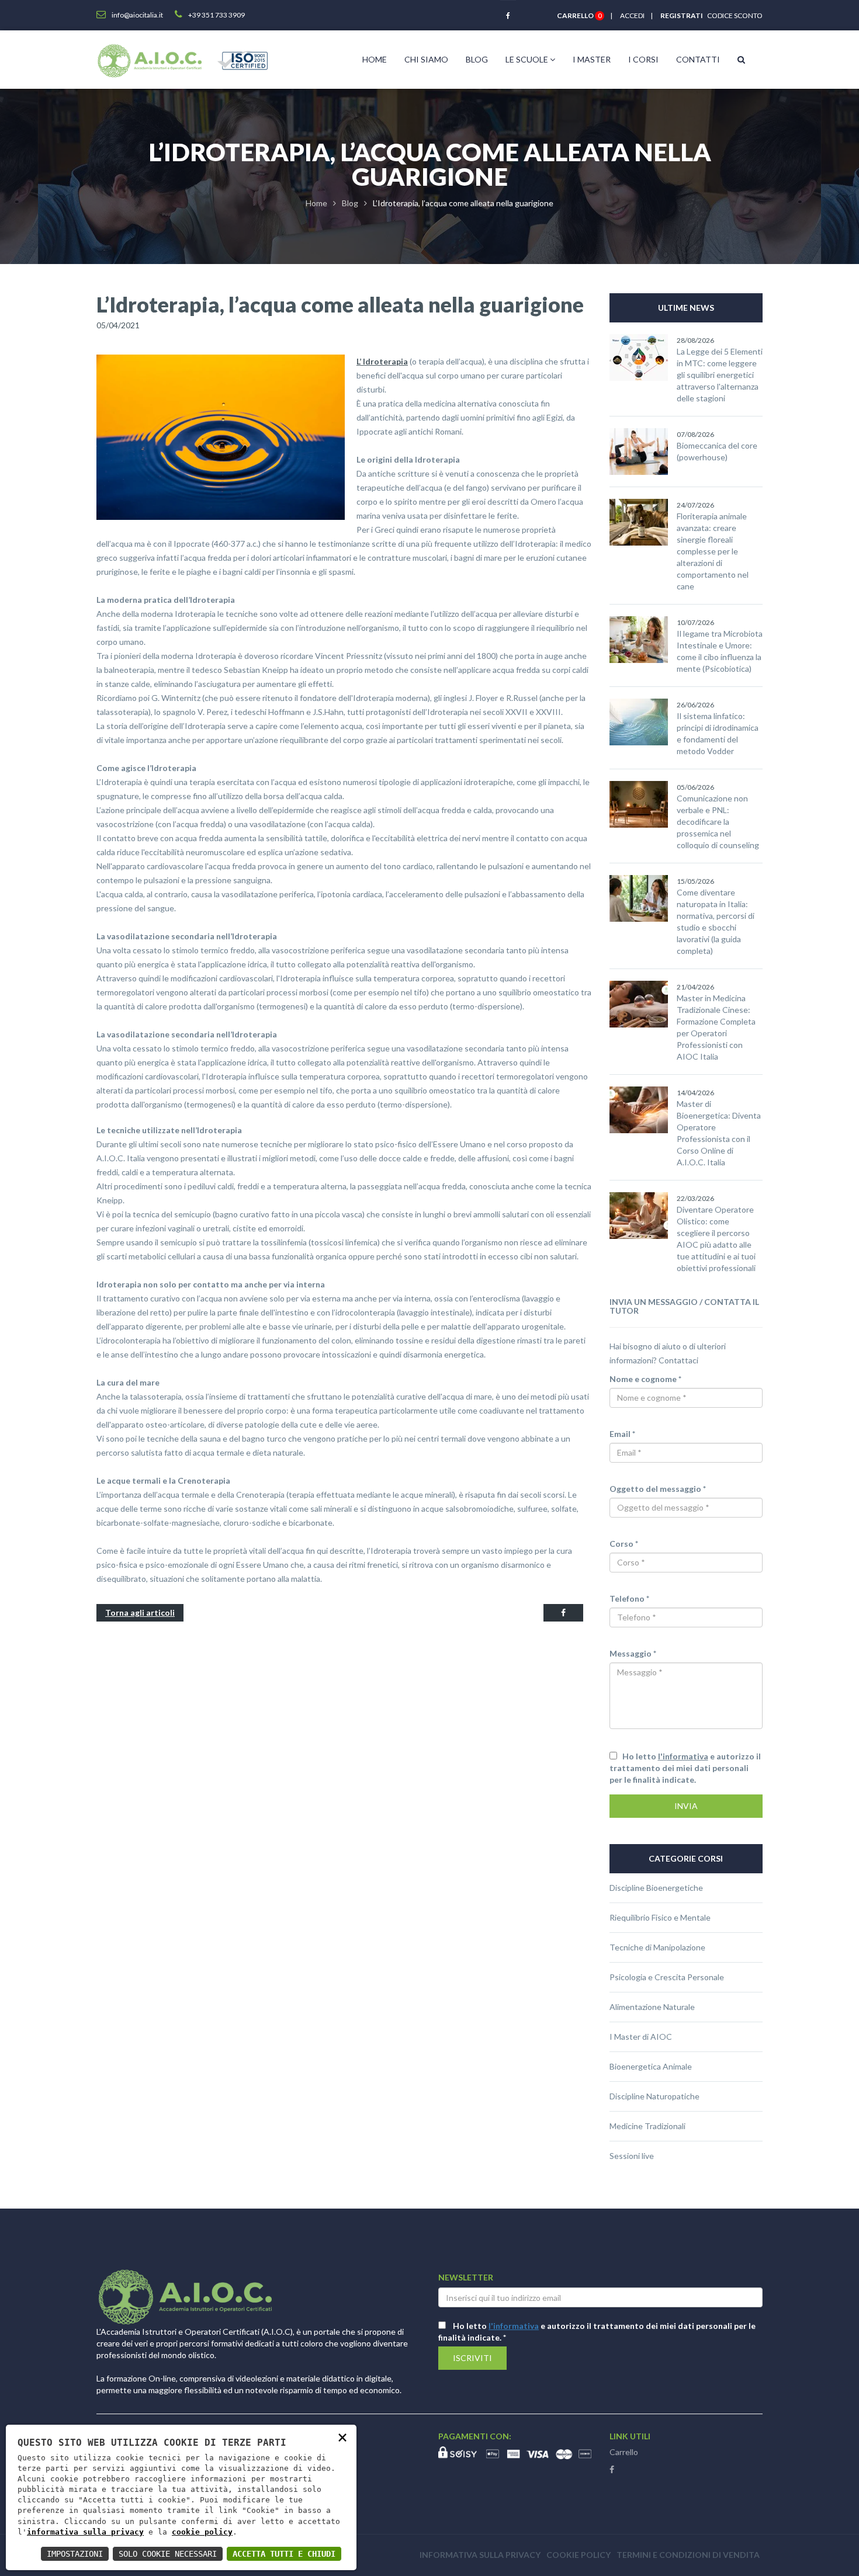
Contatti (698, 59)
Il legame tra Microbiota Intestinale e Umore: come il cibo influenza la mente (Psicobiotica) (720, 651)
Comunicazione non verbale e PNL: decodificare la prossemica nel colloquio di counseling (718, 822)
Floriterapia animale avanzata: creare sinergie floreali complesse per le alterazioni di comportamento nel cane (713, 551)
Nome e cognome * (645, 1379)
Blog (477, 59)
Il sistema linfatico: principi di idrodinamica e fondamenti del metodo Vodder (718, 733)
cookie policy (202, 2532)
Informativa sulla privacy (480, 2555)
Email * (622, 1434)
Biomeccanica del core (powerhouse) (717, 451)
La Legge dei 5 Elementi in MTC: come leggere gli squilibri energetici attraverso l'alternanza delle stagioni (720, 375)
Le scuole (528, 59)
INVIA (686, 1806)
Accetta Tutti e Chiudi (284, 2554)
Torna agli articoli (140, 1612)
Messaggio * (633, 1653)
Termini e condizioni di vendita (688, 2555)
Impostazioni (75, 2554)
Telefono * (629, 1598)
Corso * (624, 1544)
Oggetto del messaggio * (658, 1489)
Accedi (632, 15)
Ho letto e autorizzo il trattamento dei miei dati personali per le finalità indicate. (685, 1768)
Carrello (624, 2452)
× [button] (342, 2437)
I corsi (643, 59)
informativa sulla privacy (85, 2532)
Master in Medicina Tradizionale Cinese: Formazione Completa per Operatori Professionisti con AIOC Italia (716, 1027)
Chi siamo (426, 59)
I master (592, 59)
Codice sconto (734, 15)
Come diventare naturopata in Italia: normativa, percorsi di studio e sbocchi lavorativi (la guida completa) (716, 921)
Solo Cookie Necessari (168, 2554)
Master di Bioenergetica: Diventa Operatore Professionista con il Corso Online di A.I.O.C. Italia (719, 1133)
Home (375, 59)
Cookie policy (579, 2555)
